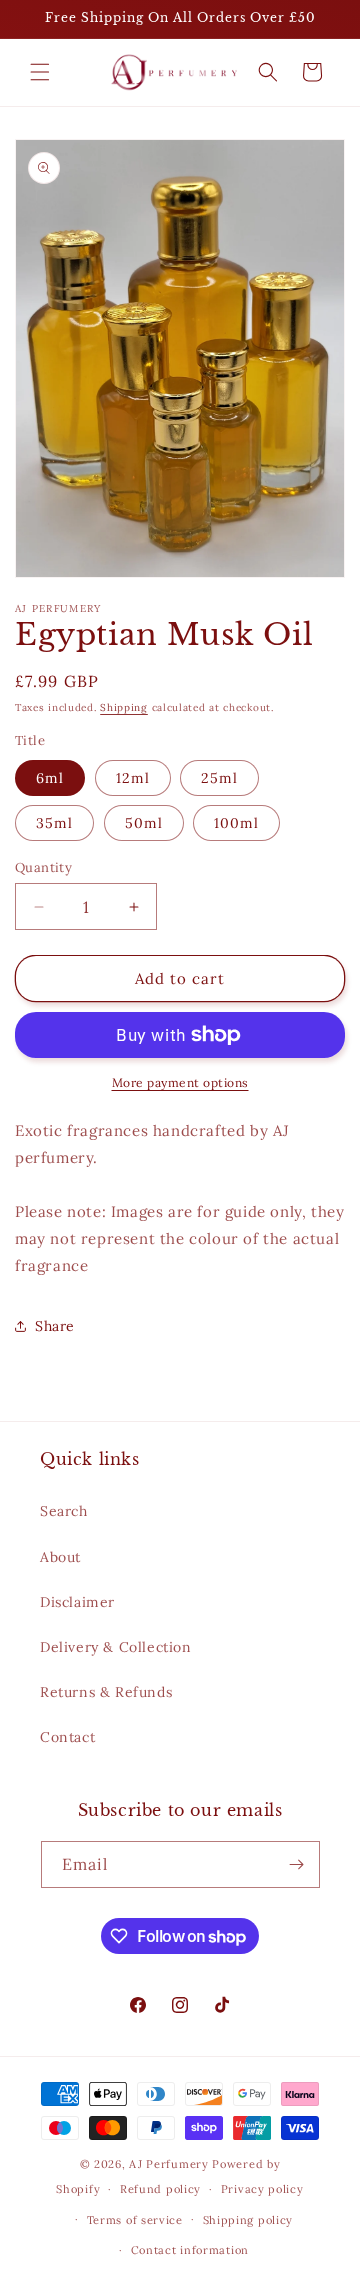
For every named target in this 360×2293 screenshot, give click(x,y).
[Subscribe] (297, 1864)
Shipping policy (248, 2220)
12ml (133, 778)
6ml (50, 778)
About (60, 1557)
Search (64, 1511)
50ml (144, 823)
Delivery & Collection (116, 1647)
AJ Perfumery (168, 2164)
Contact (67, 1737)
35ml (54, 823)
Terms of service (135, 2220)
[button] (40, 72)
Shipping (124, 707)
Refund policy (160, 2189)
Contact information (190, 2250)
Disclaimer (77, 1602)
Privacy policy (262, 2189)
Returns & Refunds (106, 1692)
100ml (236, 823)
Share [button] (55, 1326)
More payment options (180, 1082)
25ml (219, 778)
